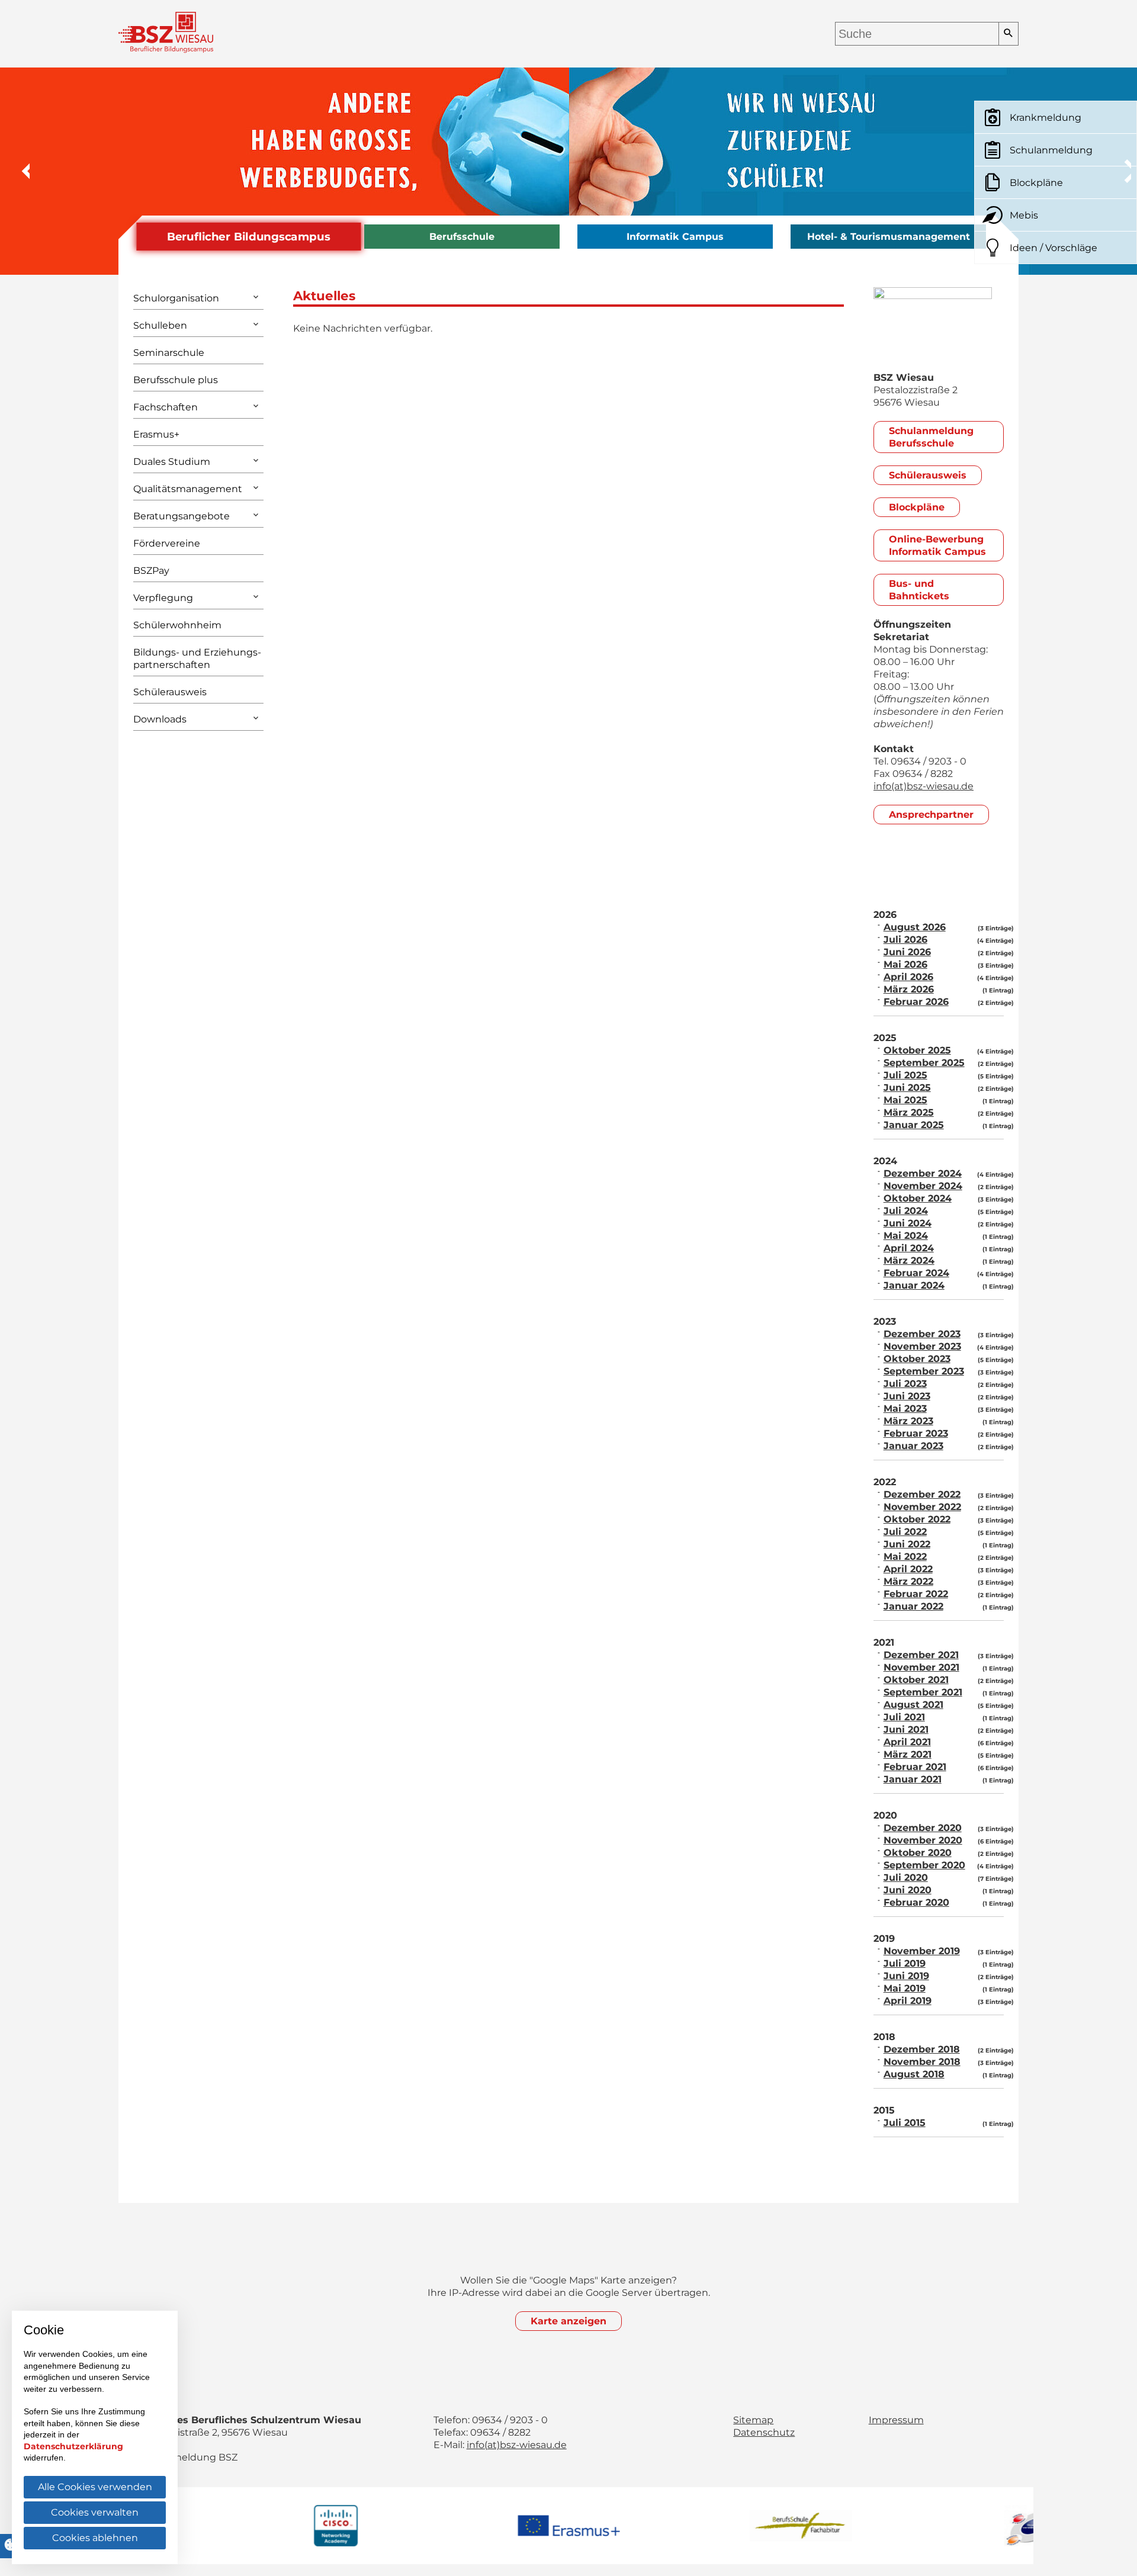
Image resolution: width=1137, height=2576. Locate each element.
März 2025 (909, 1112)
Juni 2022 (907, 1544)
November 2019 (922, 1951)
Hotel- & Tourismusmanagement (889, 237)
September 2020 (924, 1865)
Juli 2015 (905, 2123)
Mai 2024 (906, 1236)
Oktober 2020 (918, 1853)
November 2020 (923, 1840)
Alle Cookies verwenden (95, 2487)
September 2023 (924, 1371)
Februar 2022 (916, 1594)
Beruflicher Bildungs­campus (249, 237)
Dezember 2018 (922, 2049)
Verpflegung (163, 598)
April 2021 (907, 1742)
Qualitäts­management (188, 489)
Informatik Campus (675, 237)
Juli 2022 (905, 1532)
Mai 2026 (905, 964)
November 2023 (922, 1346)
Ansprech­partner (931, 815)
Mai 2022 (905, 1557)
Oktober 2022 (917, 1519)
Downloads (160, 719)
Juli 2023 (905, 1384)
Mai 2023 (905, 1409)
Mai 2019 (905, 1988)
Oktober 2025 (917, 1050)
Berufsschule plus (176, 380)
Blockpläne (917, 507)
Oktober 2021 (916, 1680)
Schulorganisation (176, 298)
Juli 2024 (906, 1211)
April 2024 (909, 1248)
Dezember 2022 (922, 1494)
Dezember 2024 (923, 1173)
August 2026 (915, 927)
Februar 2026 (916, 1002)
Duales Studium (172, 462)
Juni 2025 (907, 1088)
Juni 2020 (908, 1890)
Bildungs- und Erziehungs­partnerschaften (197, 659)
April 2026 (908, 977)
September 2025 (924, 1063)
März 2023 (908, 1421)
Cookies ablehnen (95, 2538)
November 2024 (923, 1186)
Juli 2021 (904, 1717)
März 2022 (908, 1581)
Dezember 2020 (923, 1828)
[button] (18, 171)
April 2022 (908, 1569)
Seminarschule (169, 353)
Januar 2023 (913, 1446)
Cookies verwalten (95, 2512)
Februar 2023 (916, 1433)
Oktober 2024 (918, 1198)
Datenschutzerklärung (73, 2446)
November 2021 (921, 1667)
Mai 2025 (905, 1100)
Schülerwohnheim (177, 625)
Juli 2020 (906, 1878)
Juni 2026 (907, 952)
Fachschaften (166, 407)
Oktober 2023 (917, 1359)
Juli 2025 (905, 1075)
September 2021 (923, 1692)
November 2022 (922, 1507)
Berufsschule (462, 237)
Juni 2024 (908, 1223)
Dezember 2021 (921, 1655)
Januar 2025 (914, 1125)
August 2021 (913, 1705)
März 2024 (909, 1260)
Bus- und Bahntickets (919, 590)
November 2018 (922, 2062)
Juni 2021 (906, 1729)
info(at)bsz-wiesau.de (924, 786)
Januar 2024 (914, 1285)
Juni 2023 (907, 1396)
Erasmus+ (156, 434)
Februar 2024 (916, 1273)
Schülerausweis (170, 692)
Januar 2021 (913, 1779)
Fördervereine (167, 543)
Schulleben (160, 325)
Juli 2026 (905, 939)
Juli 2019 (905, 1963)
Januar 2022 (913, 1606)
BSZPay (151, 571)
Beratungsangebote (182, 516)
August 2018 (914, 2074)
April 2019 (908, 2001)
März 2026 (909, 989)
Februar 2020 (916, 1902)
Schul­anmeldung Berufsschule (931, 437)
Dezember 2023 (922, 1334)
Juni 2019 (906, 1976)
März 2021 (908, 1754)
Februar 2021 (915, 1767)
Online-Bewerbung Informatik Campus (937, 545)
